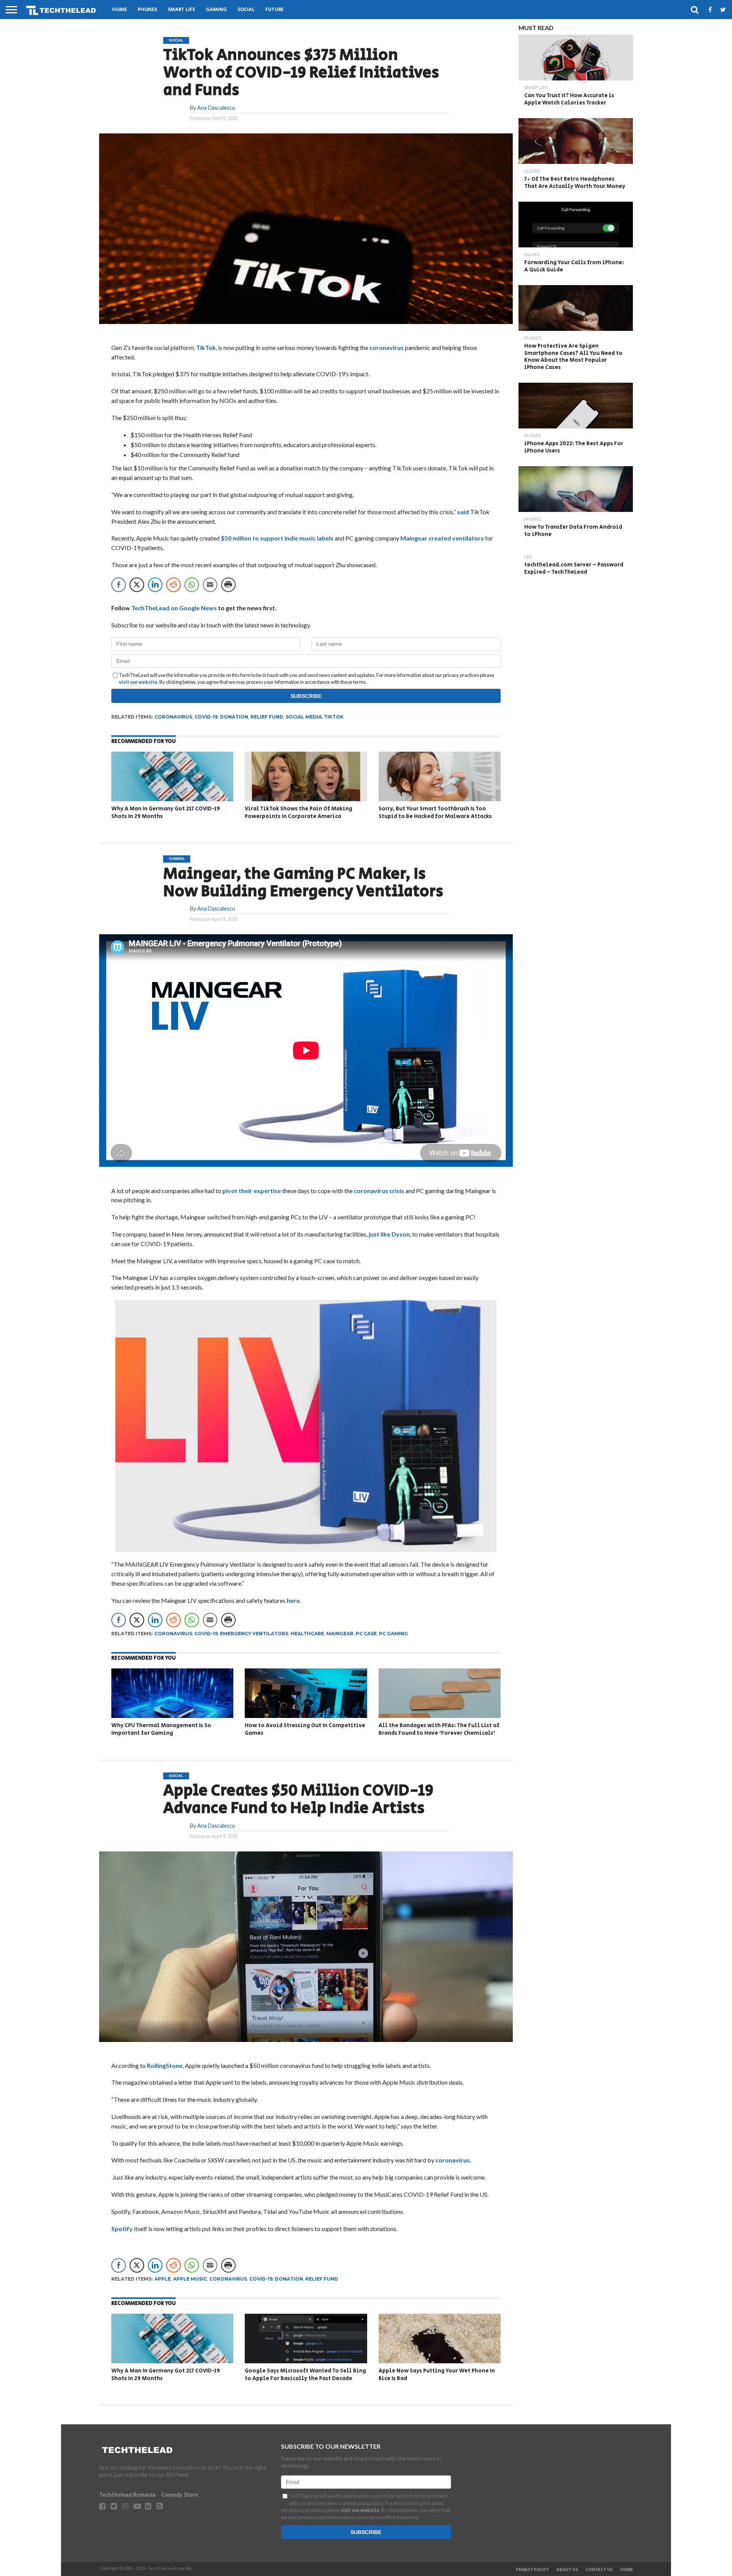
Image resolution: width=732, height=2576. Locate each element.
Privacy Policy (532, 2570)
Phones (147, 10)
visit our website (138, 682)
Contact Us (599, 2570)
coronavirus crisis (379, 1191)
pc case (366, 1634)
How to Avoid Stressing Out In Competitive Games (305, 1729)
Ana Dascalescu (216, 108)
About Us (567, 2570)
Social (246, 10)
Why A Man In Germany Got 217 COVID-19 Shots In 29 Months (166, 812)
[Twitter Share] (137, 585)
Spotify (122, 2229)
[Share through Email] (210, 585)
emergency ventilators (254, 1634)
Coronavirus (173, 717)
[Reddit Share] (173, 585)
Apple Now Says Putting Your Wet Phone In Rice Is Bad (437, 2375)
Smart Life (181, 10)
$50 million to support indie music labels (277, 538)
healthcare (307, 1634)
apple (163, 2279)
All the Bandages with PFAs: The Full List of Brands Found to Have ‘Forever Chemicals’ (439, 1729)
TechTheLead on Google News (174, 608)
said (463, 512)
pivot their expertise (252, 1191)
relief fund (267, 717)
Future (274, 10)
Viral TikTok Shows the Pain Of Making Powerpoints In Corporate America (299, 812)
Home (120, 10)
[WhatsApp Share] (192, 585)
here (293, 1600)
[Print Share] (228, 585)
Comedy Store (180, 2495)
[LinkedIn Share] (155, 585)
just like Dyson (389, 1234)
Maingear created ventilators (442, 538)
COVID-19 (206, 717)
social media (304, 717)
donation (234, 717)
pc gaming (393, 1634)
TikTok (206, 347)
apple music (190, 2279)
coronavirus (387, 347)
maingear (340, 1634)
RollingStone (165, 2065)
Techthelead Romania (127, 2495)
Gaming (216, 10)
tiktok (334, 717)
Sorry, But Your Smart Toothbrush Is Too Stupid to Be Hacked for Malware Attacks (435, 812)
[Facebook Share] (119, 585)
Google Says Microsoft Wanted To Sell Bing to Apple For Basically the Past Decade (305, 2375)
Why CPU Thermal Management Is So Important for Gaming (161, 1729)
